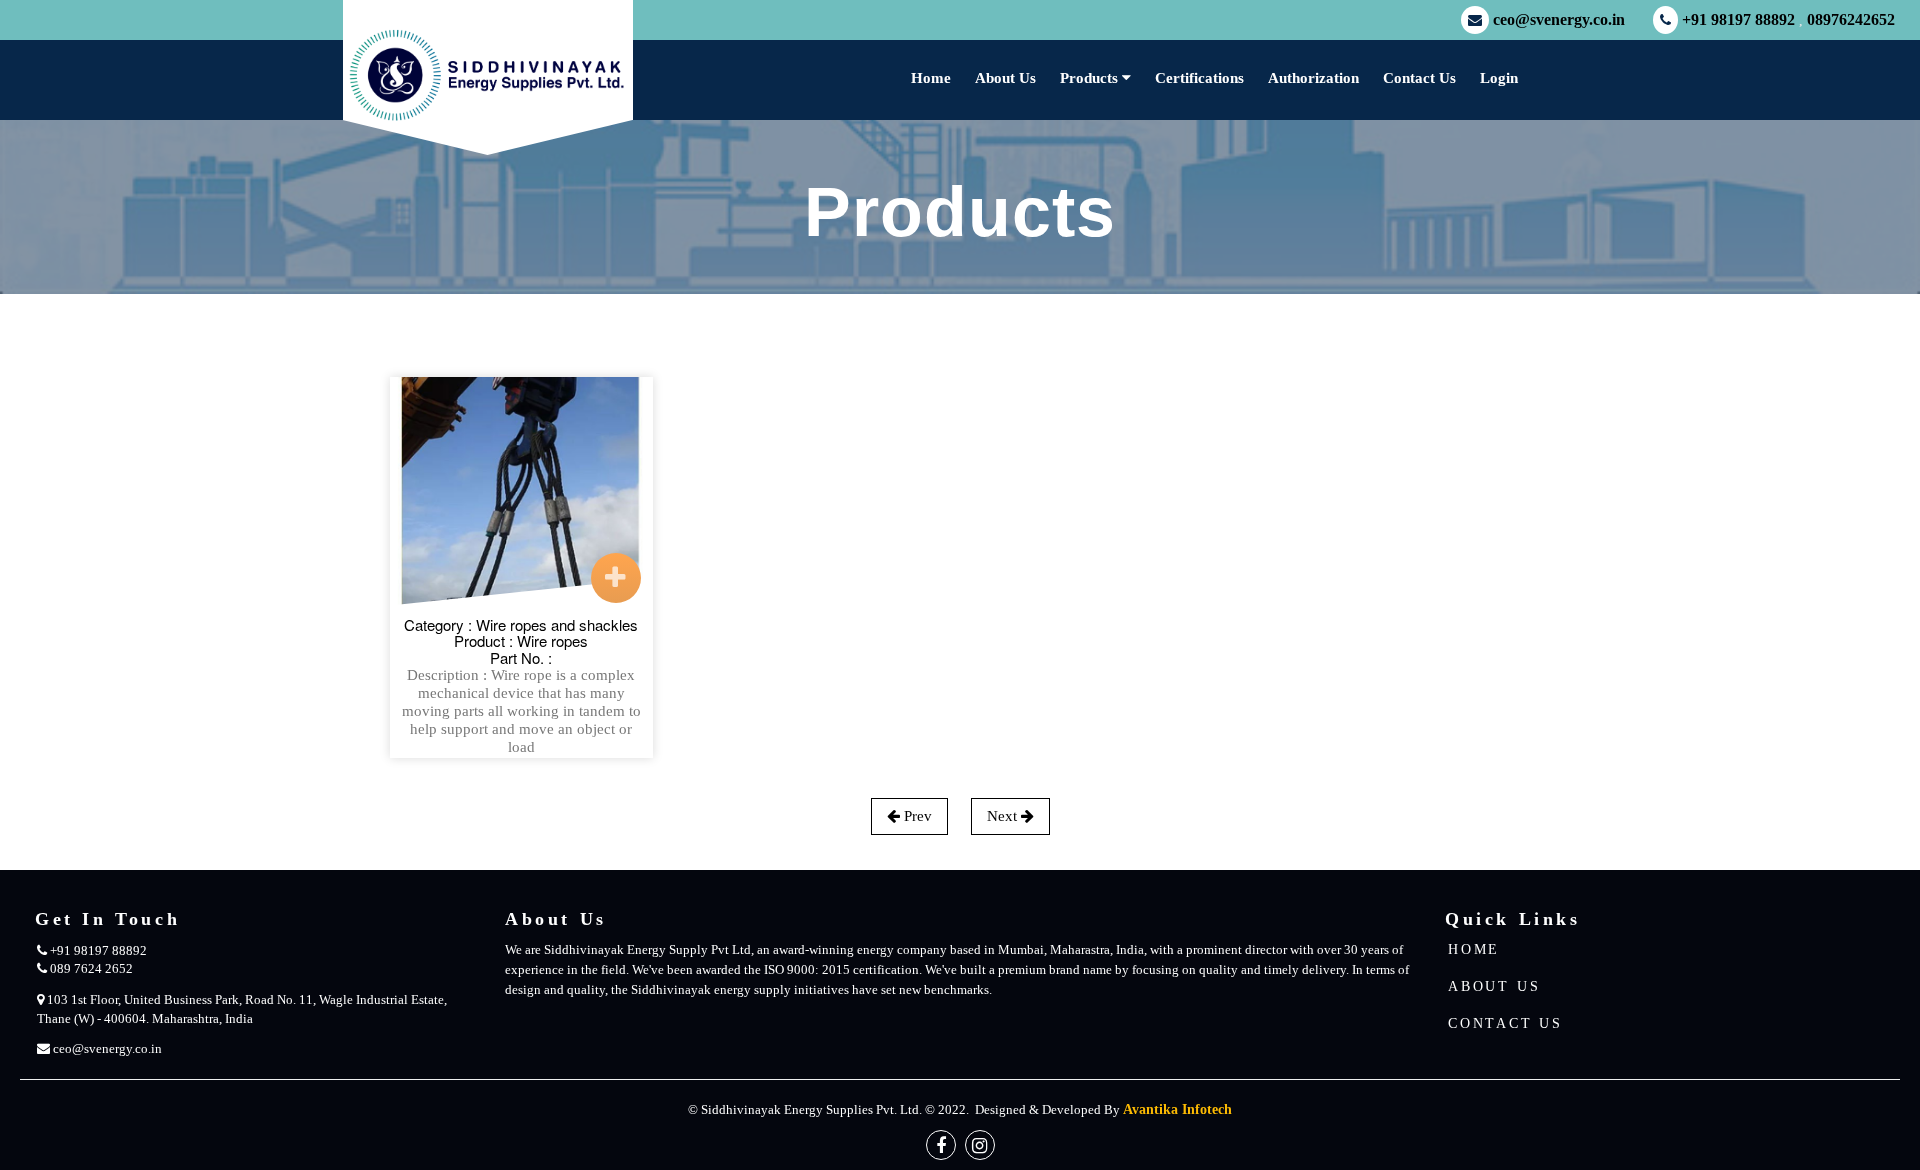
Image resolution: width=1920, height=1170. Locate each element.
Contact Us (1419, 78)
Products (1091, 78)
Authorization (1313, 78)
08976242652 (1851, 20)
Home (931, 78)
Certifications (1199, 78)
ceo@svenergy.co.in (1559, 20)
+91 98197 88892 (1738, 20)
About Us (1005, 78)
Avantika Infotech (1177, 1109)
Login (1499, 78)
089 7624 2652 (90, 968)
